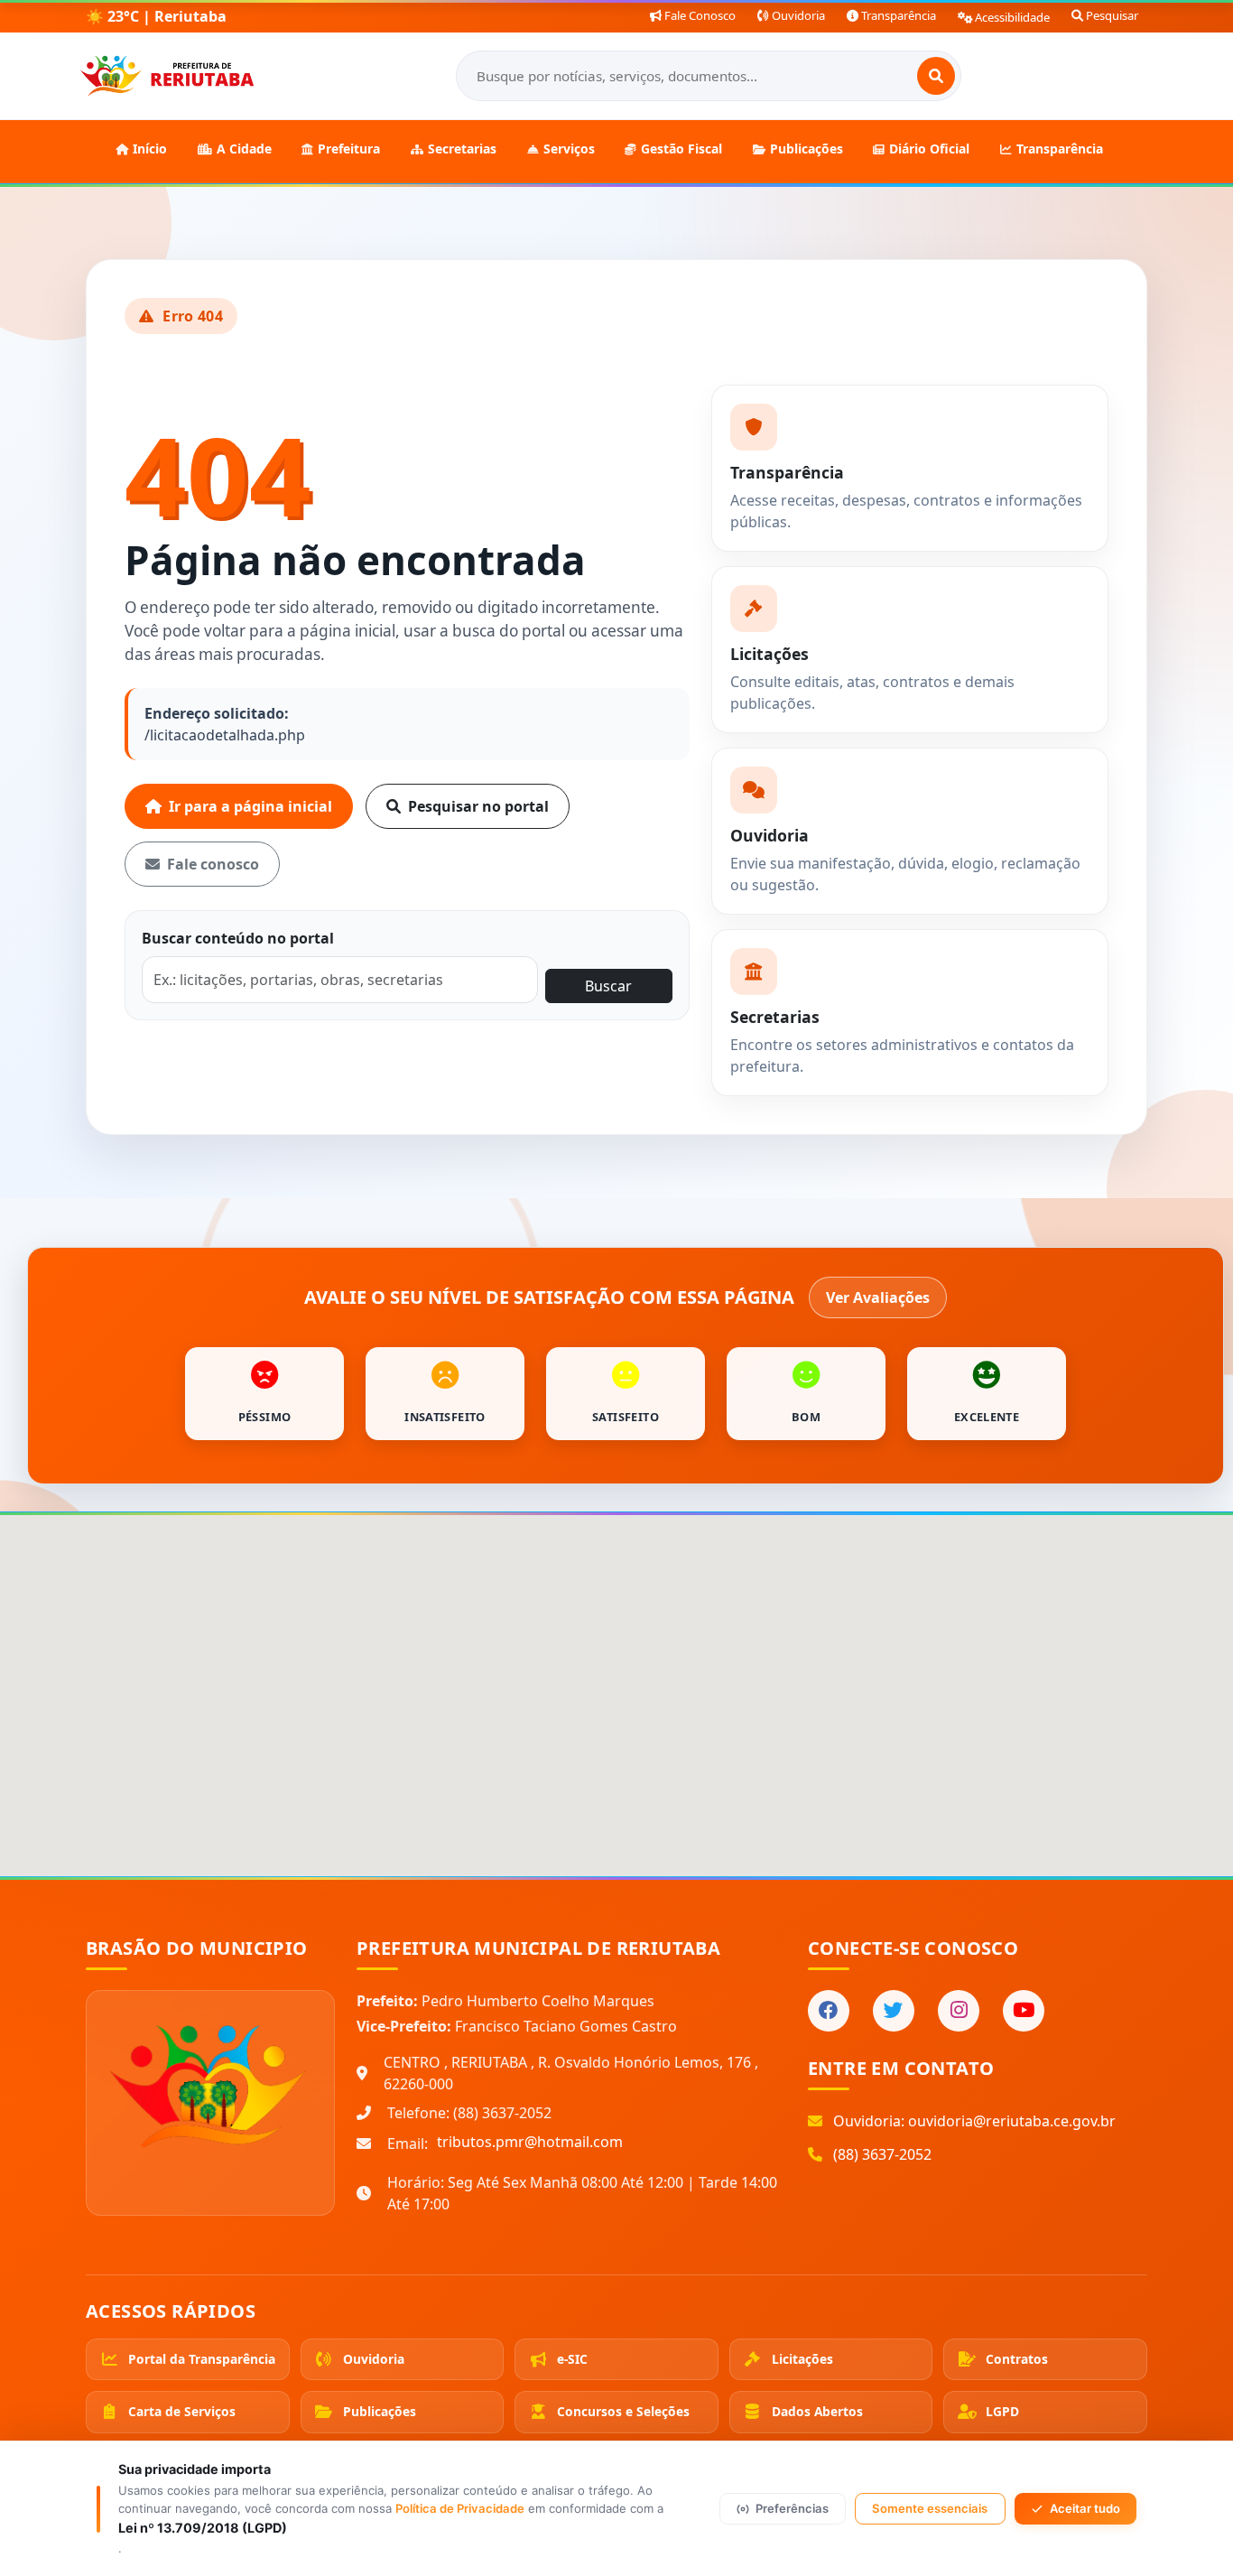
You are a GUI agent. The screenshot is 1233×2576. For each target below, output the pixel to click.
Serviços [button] (569, 149)
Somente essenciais (930, 2508)
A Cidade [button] (244, 149)
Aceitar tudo (1085, 2508)
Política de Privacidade (460, 2508)
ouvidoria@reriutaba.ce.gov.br (1012, 2121)
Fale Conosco (699, 15)
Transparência (897, 15)
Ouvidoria (797, 15)
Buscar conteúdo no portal (238, 938)
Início (150, 149)
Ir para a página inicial (250, 806)
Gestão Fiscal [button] (681, 149)
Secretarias (462, 149)
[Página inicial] (167, 76)
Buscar (608, 986)
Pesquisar (1111, 15)
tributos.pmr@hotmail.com (530, 2142)
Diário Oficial (929, 149)
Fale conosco (213, 864)
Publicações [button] (807, 149)
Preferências (792, 2508)
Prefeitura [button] (349, 149)
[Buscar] (936, 76)
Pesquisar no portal (478, 806)
